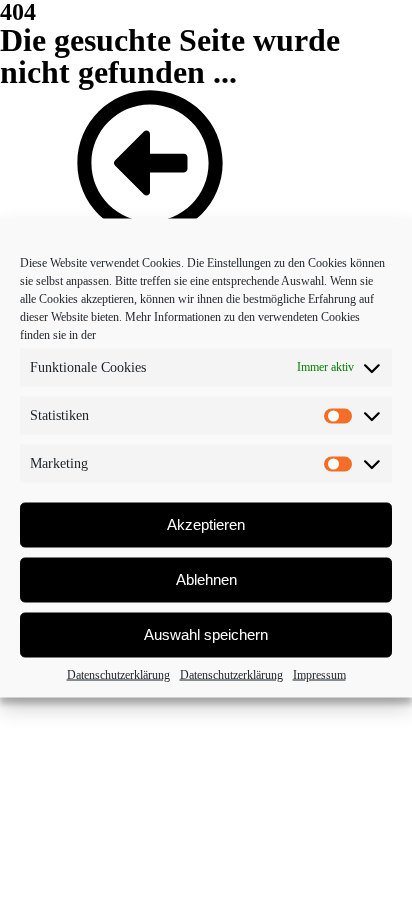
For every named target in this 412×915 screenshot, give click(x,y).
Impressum (319, 674)
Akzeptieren (206, 524)
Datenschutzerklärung (118, 674)
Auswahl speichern (206, 634)
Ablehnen (206, 579)
